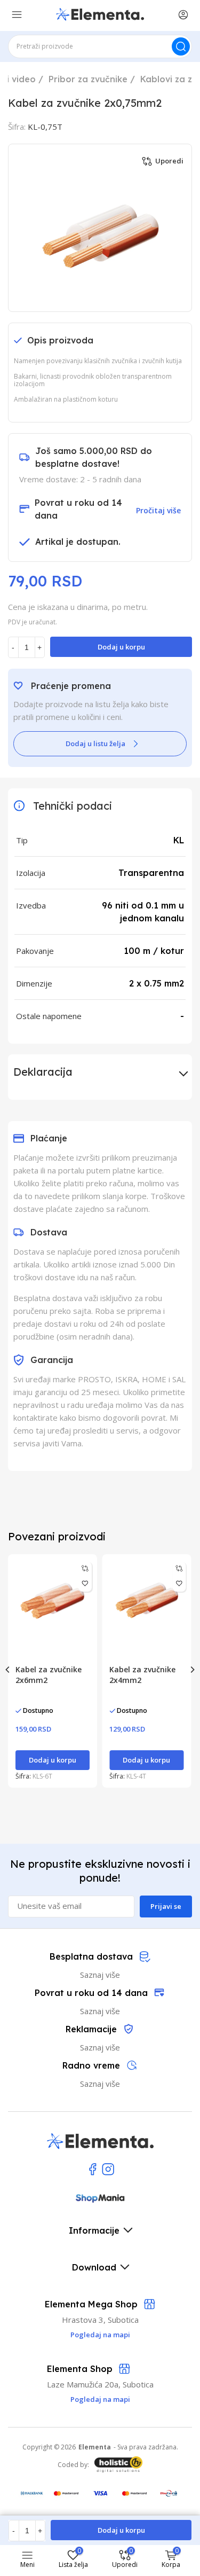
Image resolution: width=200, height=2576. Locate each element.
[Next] (192, 1670)
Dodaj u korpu (121, 647)
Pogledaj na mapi (100, 2399)
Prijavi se (166, 1906)
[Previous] (8, 1670)
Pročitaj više (158, 510)
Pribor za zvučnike (88, 79)
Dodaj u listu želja (95, 743)
